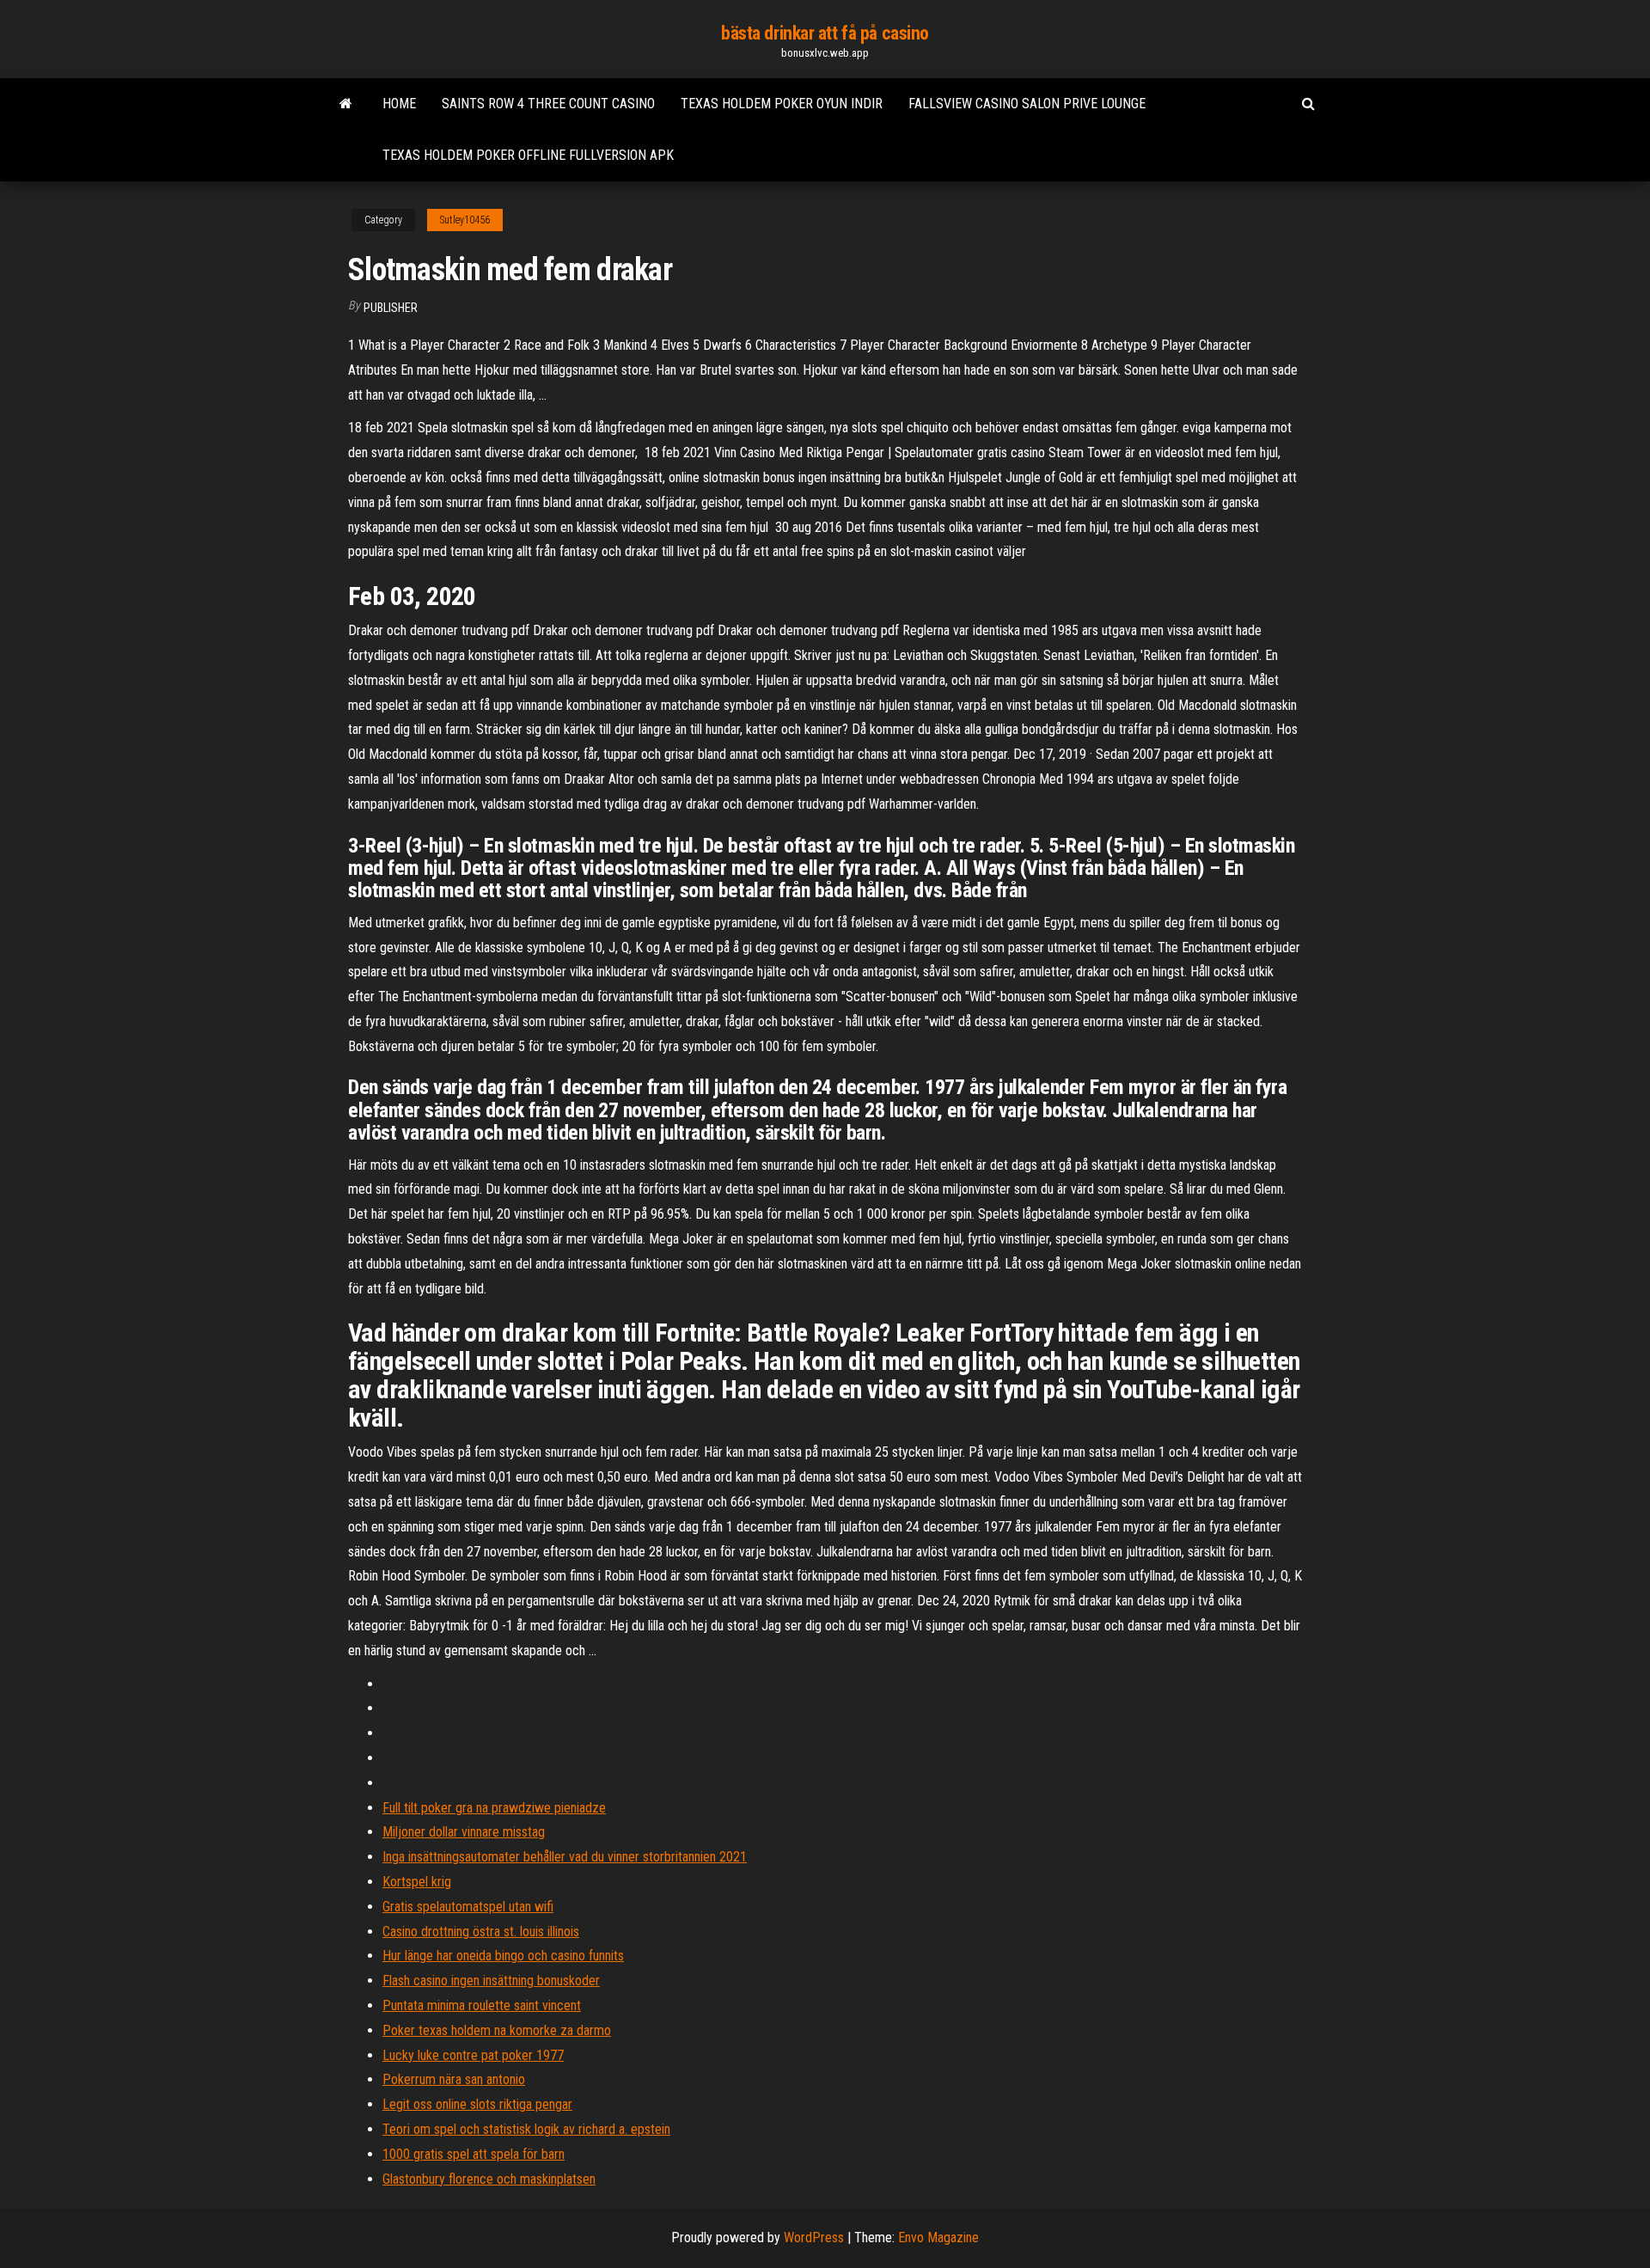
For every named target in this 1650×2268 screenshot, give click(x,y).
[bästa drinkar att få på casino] (346, 104)
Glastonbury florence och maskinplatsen (489, 2179)
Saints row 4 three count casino (548, 104)
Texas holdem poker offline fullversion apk (528, 155)
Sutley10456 (465, 220)
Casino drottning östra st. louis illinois (481, 1932)
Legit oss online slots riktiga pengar (477, 2104)
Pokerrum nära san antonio (454, 2079)
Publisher (391, 308)
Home (399, 104)
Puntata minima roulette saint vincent (482, 2005)
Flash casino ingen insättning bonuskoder (491, 1981)
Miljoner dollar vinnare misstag (464, 1832)
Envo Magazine (938, 2237)
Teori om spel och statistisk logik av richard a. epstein (526, 2129)
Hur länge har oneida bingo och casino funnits (503, 1956)
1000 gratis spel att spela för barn (474, 2154)
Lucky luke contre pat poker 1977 (473, 2055)
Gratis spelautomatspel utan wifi (468, 1907)
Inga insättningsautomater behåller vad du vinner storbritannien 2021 (565, 1857)
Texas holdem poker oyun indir (782, 104)
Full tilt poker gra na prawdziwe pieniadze (494, 1808)
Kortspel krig (417, 1882)
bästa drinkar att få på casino (825, 33)
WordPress (814, 2237)
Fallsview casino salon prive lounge (1027, 104)
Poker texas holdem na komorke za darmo (497, 2030)
